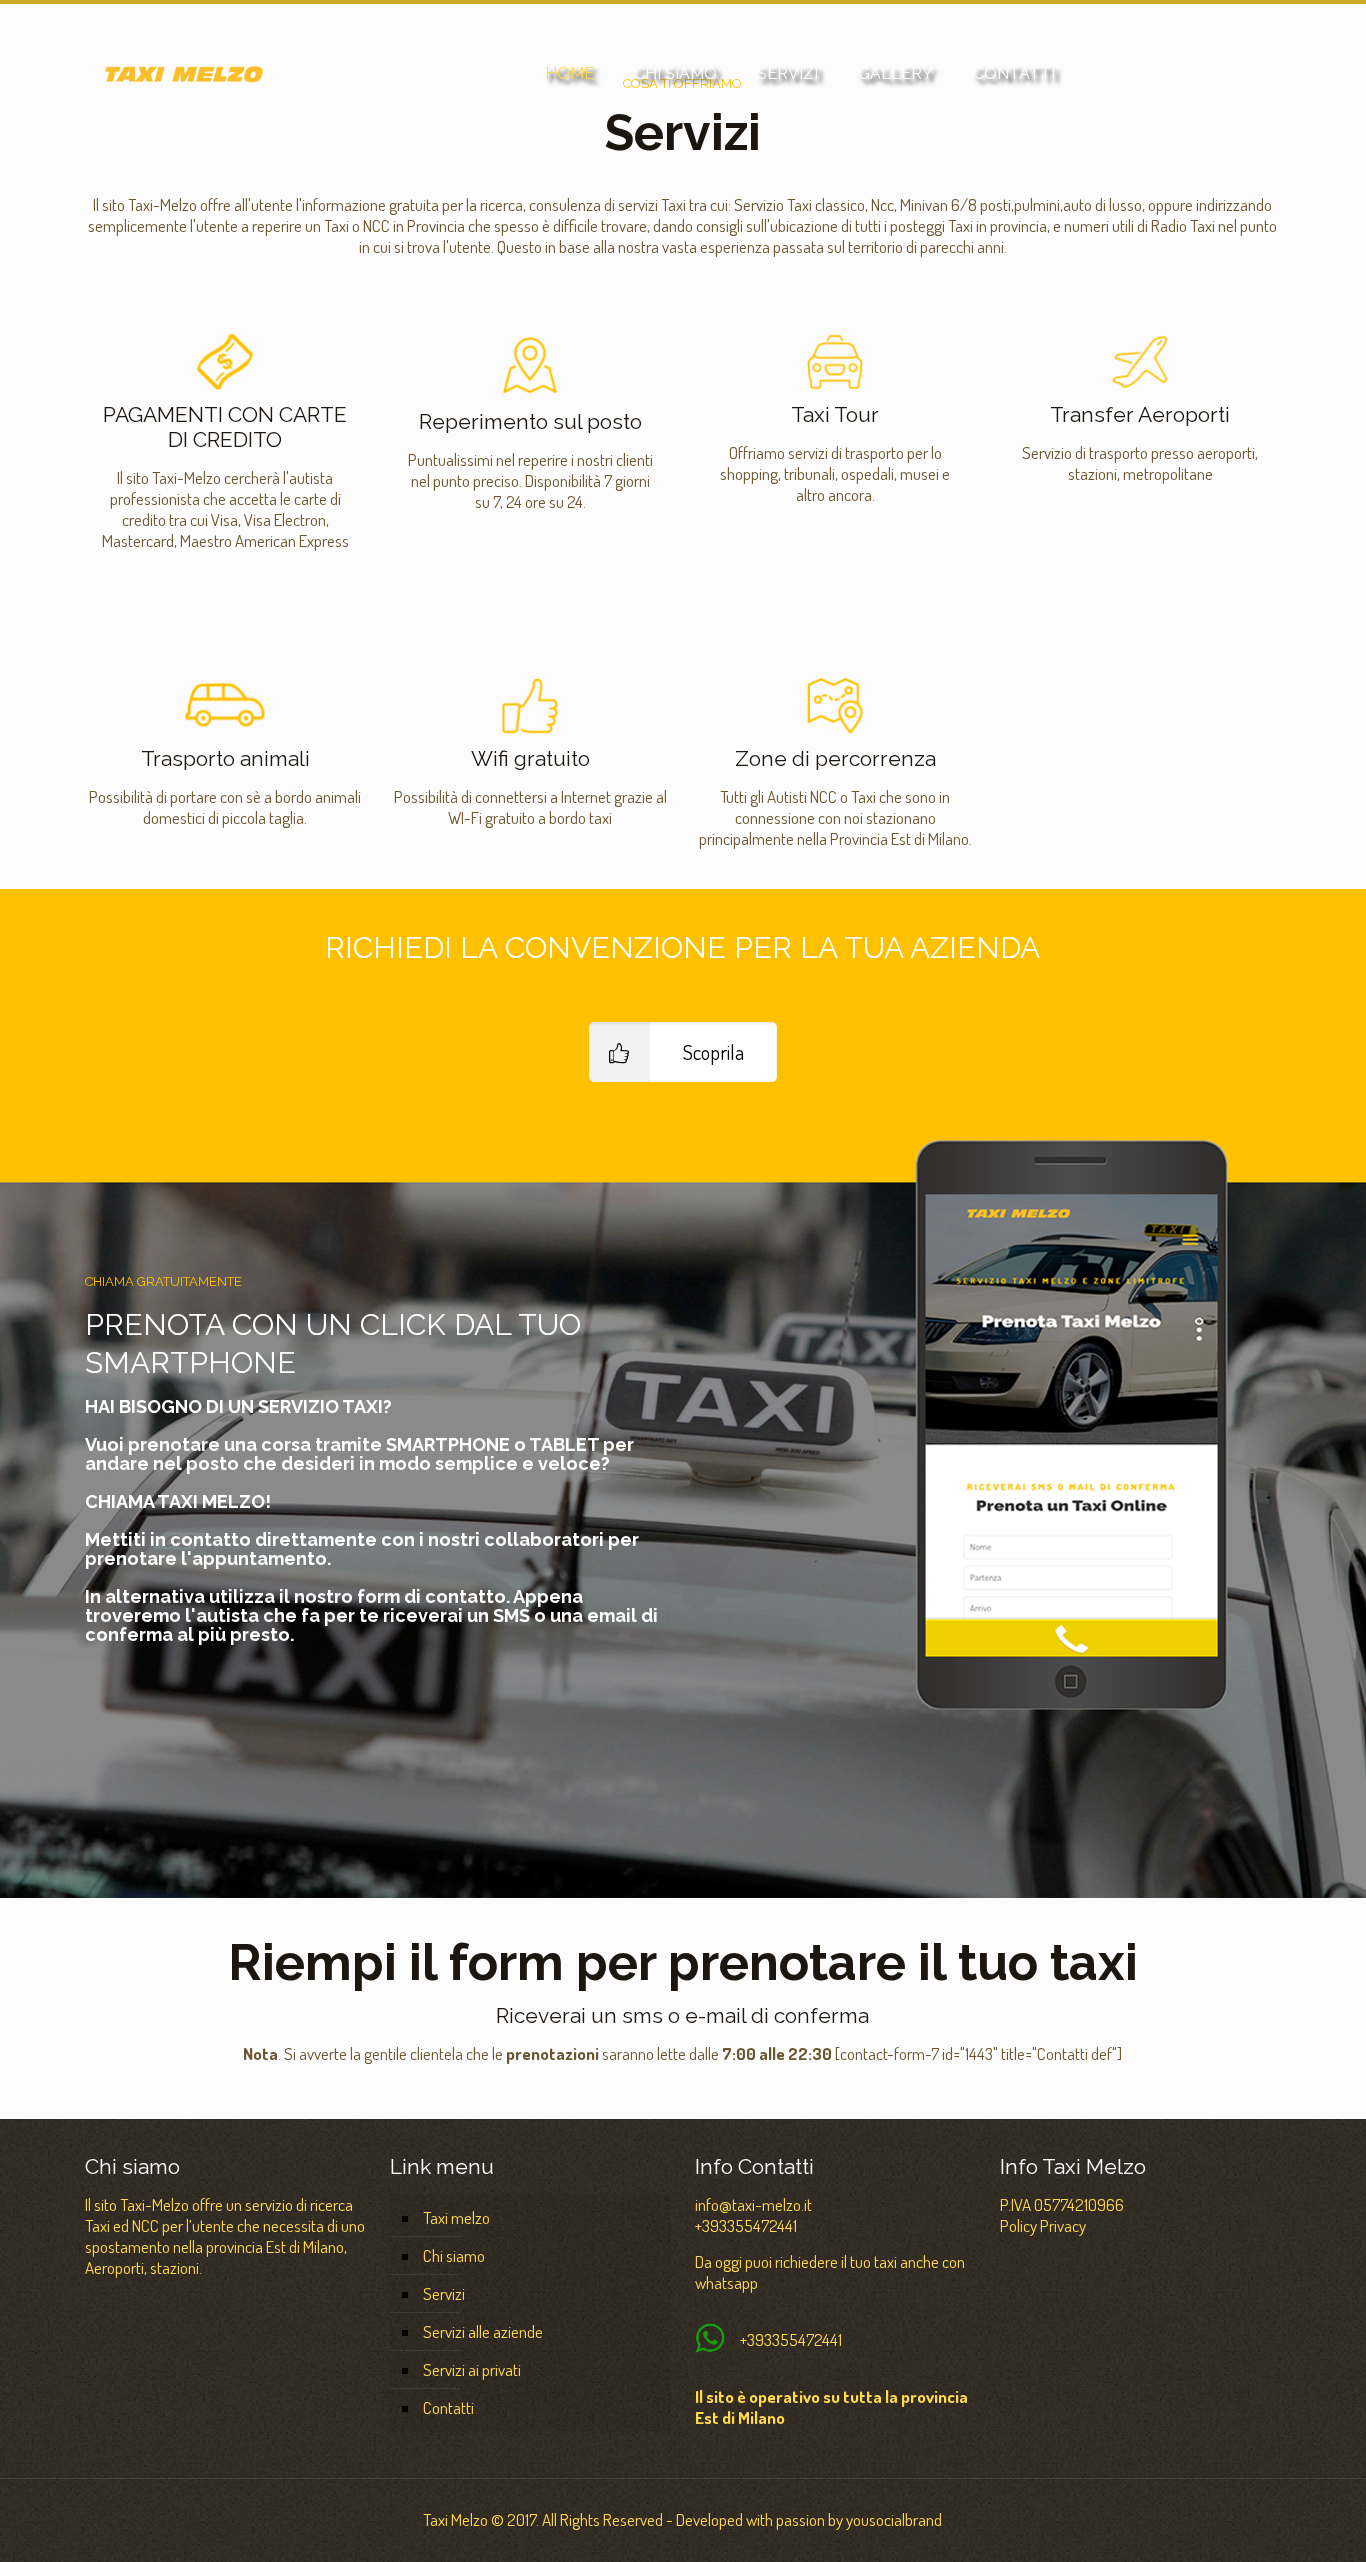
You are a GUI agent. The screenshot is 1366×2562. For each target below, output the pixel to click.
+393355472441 (746, 2225)
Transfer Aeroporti (1140, 414)
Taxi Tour (835, 414)
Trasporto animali (225, 758)
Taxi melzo (456, 2217)
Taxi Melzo (455, 2519)
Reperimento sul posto (530, 421)
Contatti (448, 2407)
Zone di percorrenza (835, 758)
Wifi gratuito (530, 758)
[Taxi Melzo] (184, 74)
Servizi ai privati (472, 2369)
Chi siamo (454, 2255)
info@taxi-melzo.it (753, 2204)
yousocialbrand (894, 2519)
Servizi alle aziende (483, 2331)
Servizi (444, 2293)
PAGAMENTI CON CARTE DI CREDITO (225, 427)
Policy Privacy (1043, 2225)
